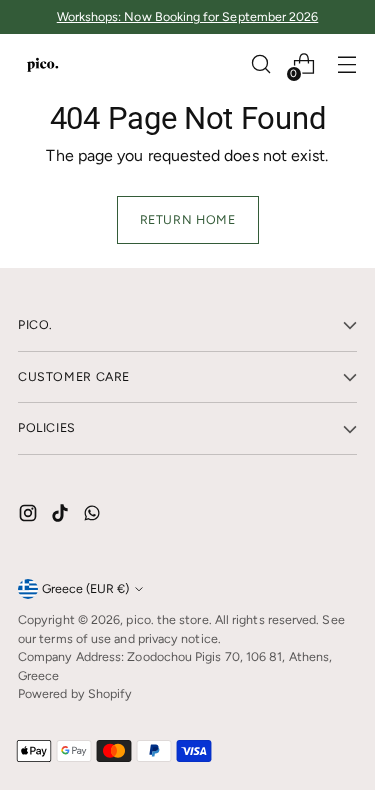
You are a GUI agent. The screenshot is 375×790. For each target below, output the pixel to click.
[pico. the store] (43, 64)
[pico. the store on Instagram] (30, 516)
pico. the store (167, 619)
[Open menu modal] (346, 64)
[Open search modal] (260, 64)
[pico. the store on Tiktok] (62, 516)
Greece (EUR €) (85, 588)
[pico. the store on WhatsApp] (94, 516)
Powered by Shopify (75, 693)
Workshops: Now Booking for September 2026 (188, 16)
